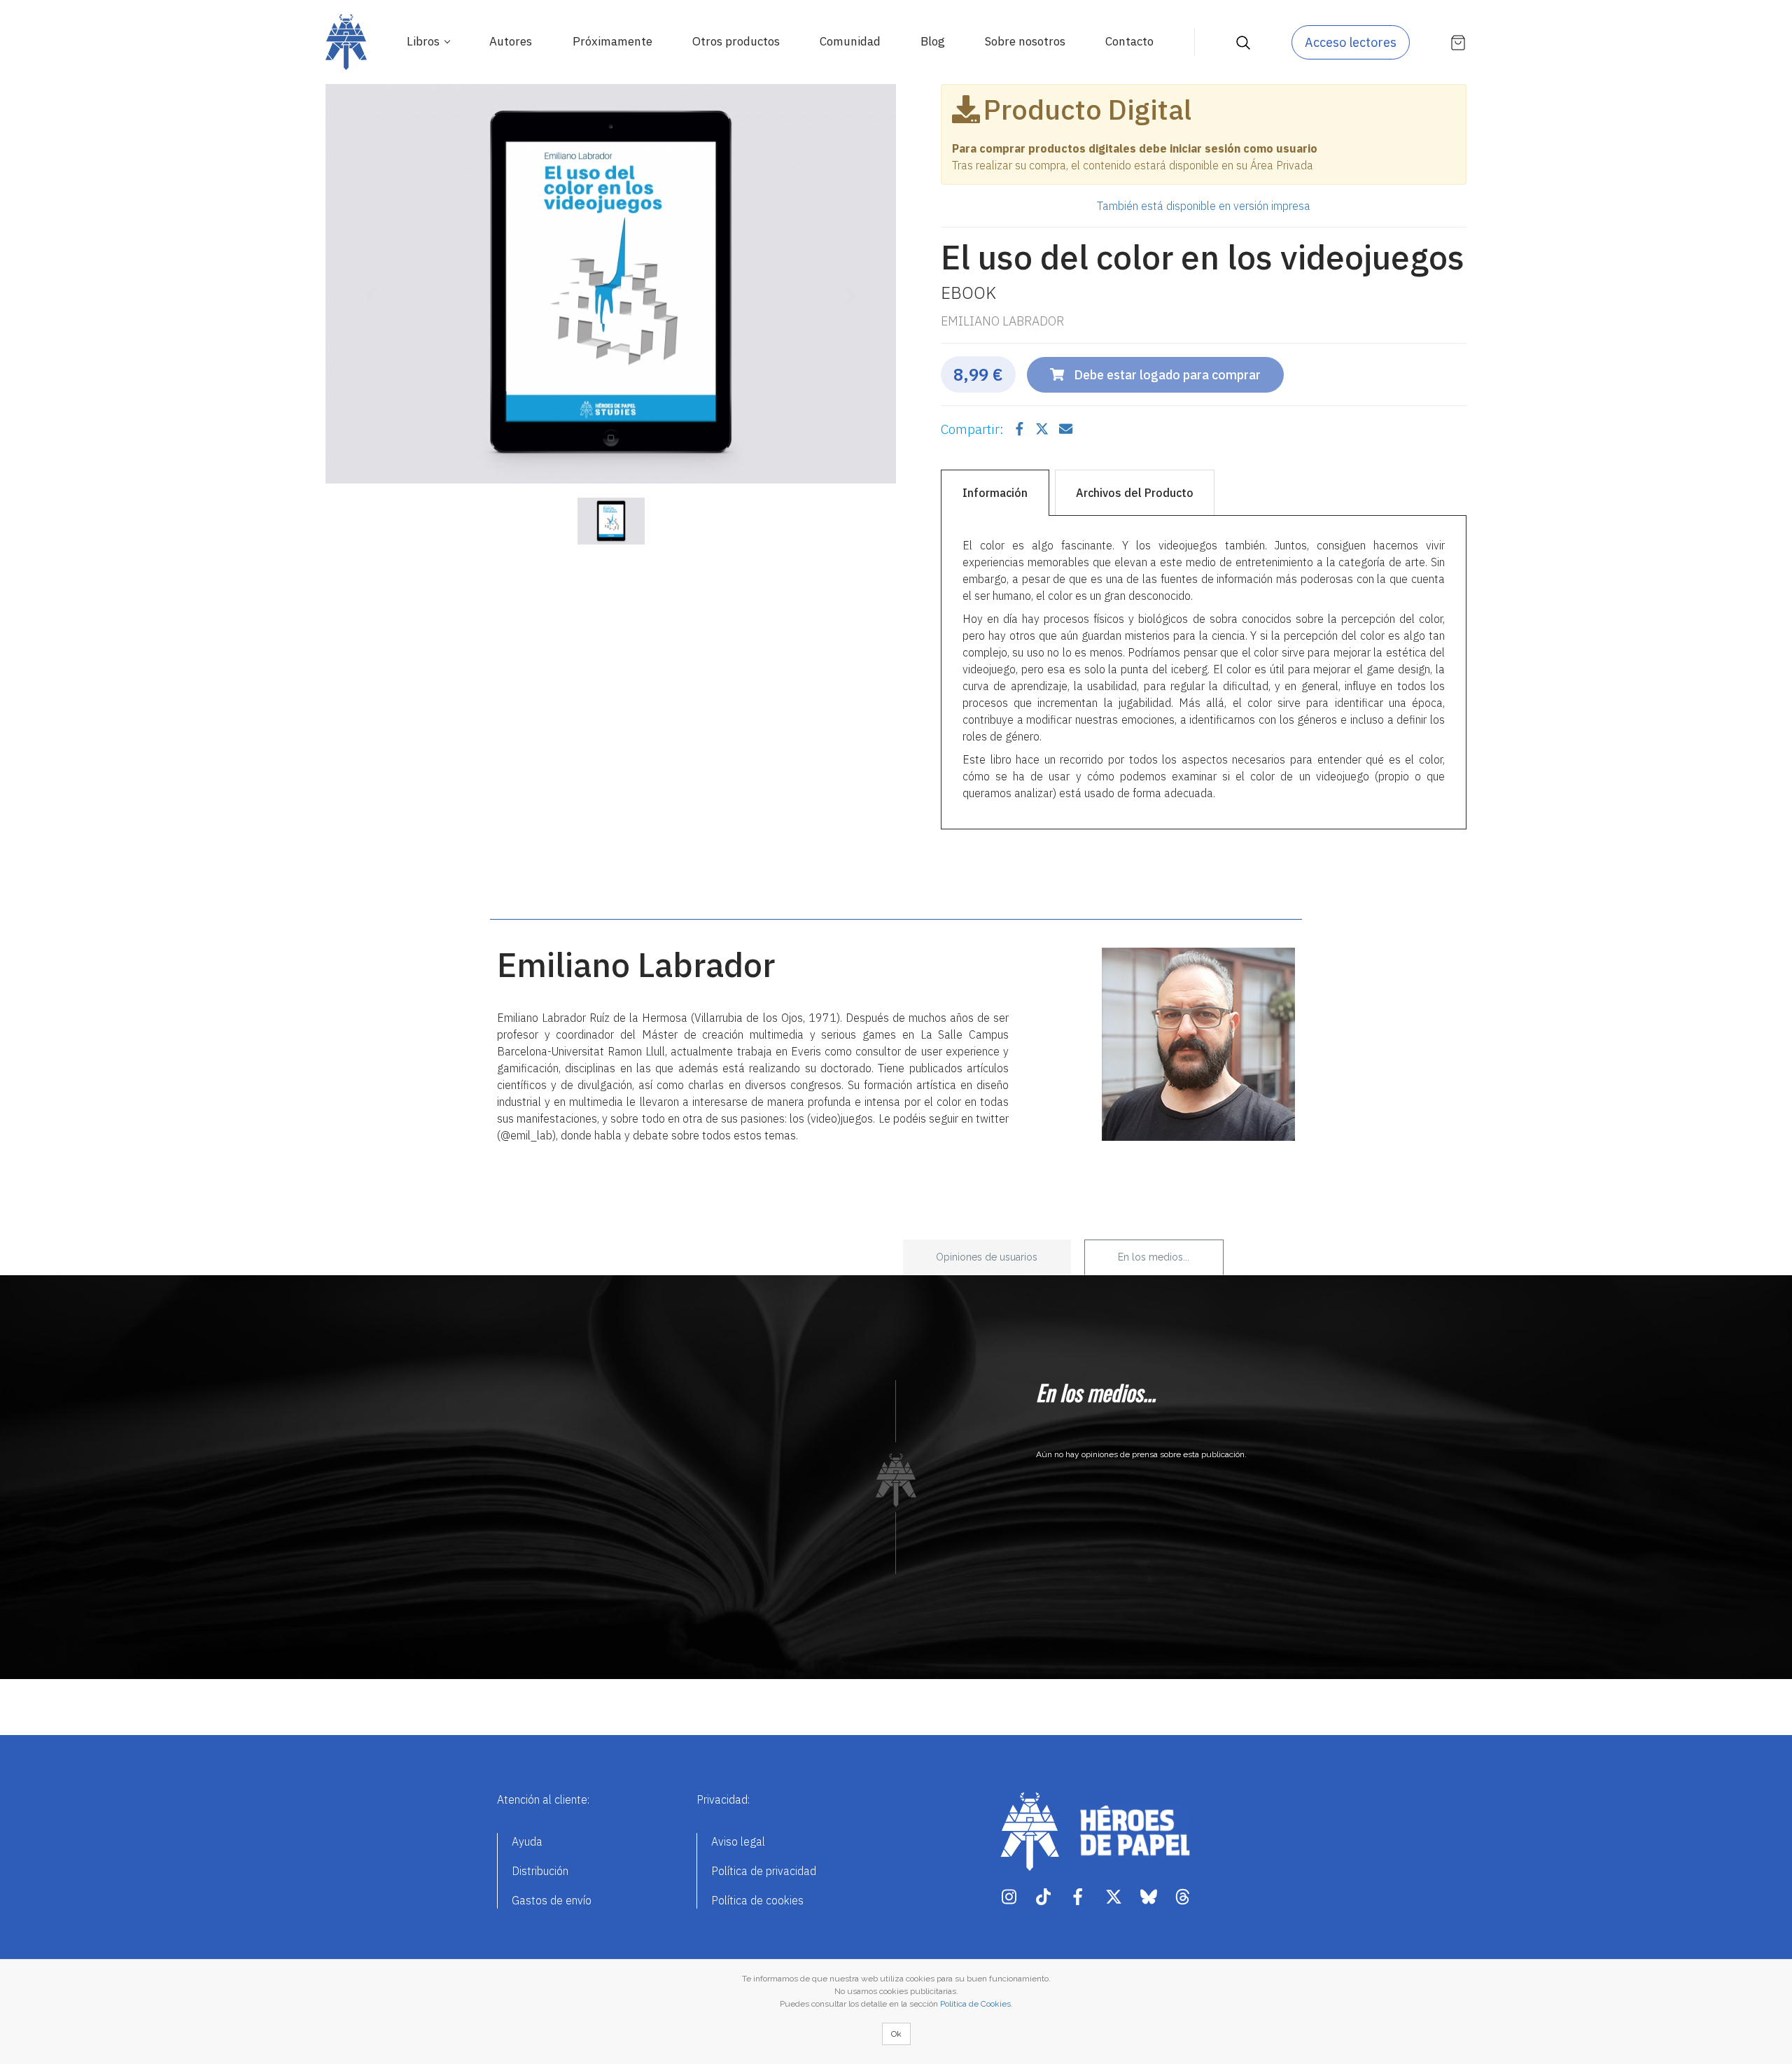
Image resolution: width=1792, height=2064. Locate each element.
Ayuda (527, 1841)
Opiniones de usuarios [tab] (987, 1257)
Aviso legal (738, 1841)
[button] (368, 287)
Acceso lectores (1351, 42)
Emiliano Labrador (1002, 321)
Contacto (1129, 41)
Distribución (540, 1871)
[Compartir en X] (1043, 429)
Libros (425, 41)
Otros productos (736, 41)
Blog (933, 41)
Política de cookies (757, 1900)
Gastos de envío (552, 1900)
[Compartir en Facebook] (1021, 429)
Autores (511, 41)
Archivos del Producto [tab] (1135, 493)
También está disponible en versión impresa (1204, 206)
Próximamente (612, 41)
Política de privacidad (764, 1871)
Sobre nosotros (1025, 41)
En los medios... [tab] (1154, 1257)
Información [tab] (995, 493)
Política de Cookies (975, 2004)
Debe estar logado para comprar (1166, 375)
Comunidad (850, 41)
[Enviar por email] (1066, 429)
